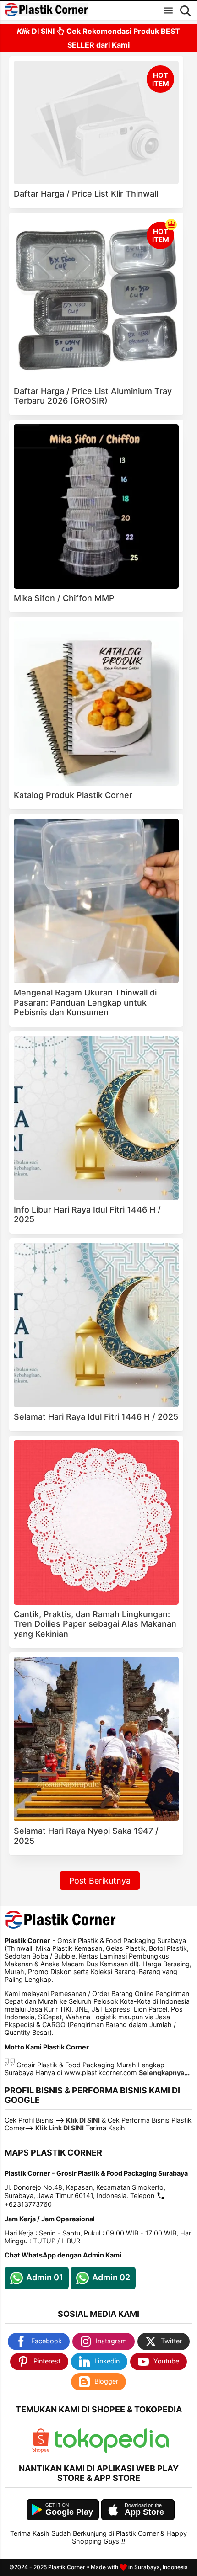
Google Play (69, 2512)
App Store (144, 2512)
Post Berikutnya (100, 1881)
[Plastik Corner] (46, 10)
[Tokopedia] (112, 2451)
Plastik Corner (67, 2567)
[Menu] (168, 11)
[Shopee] (41, 2451)
